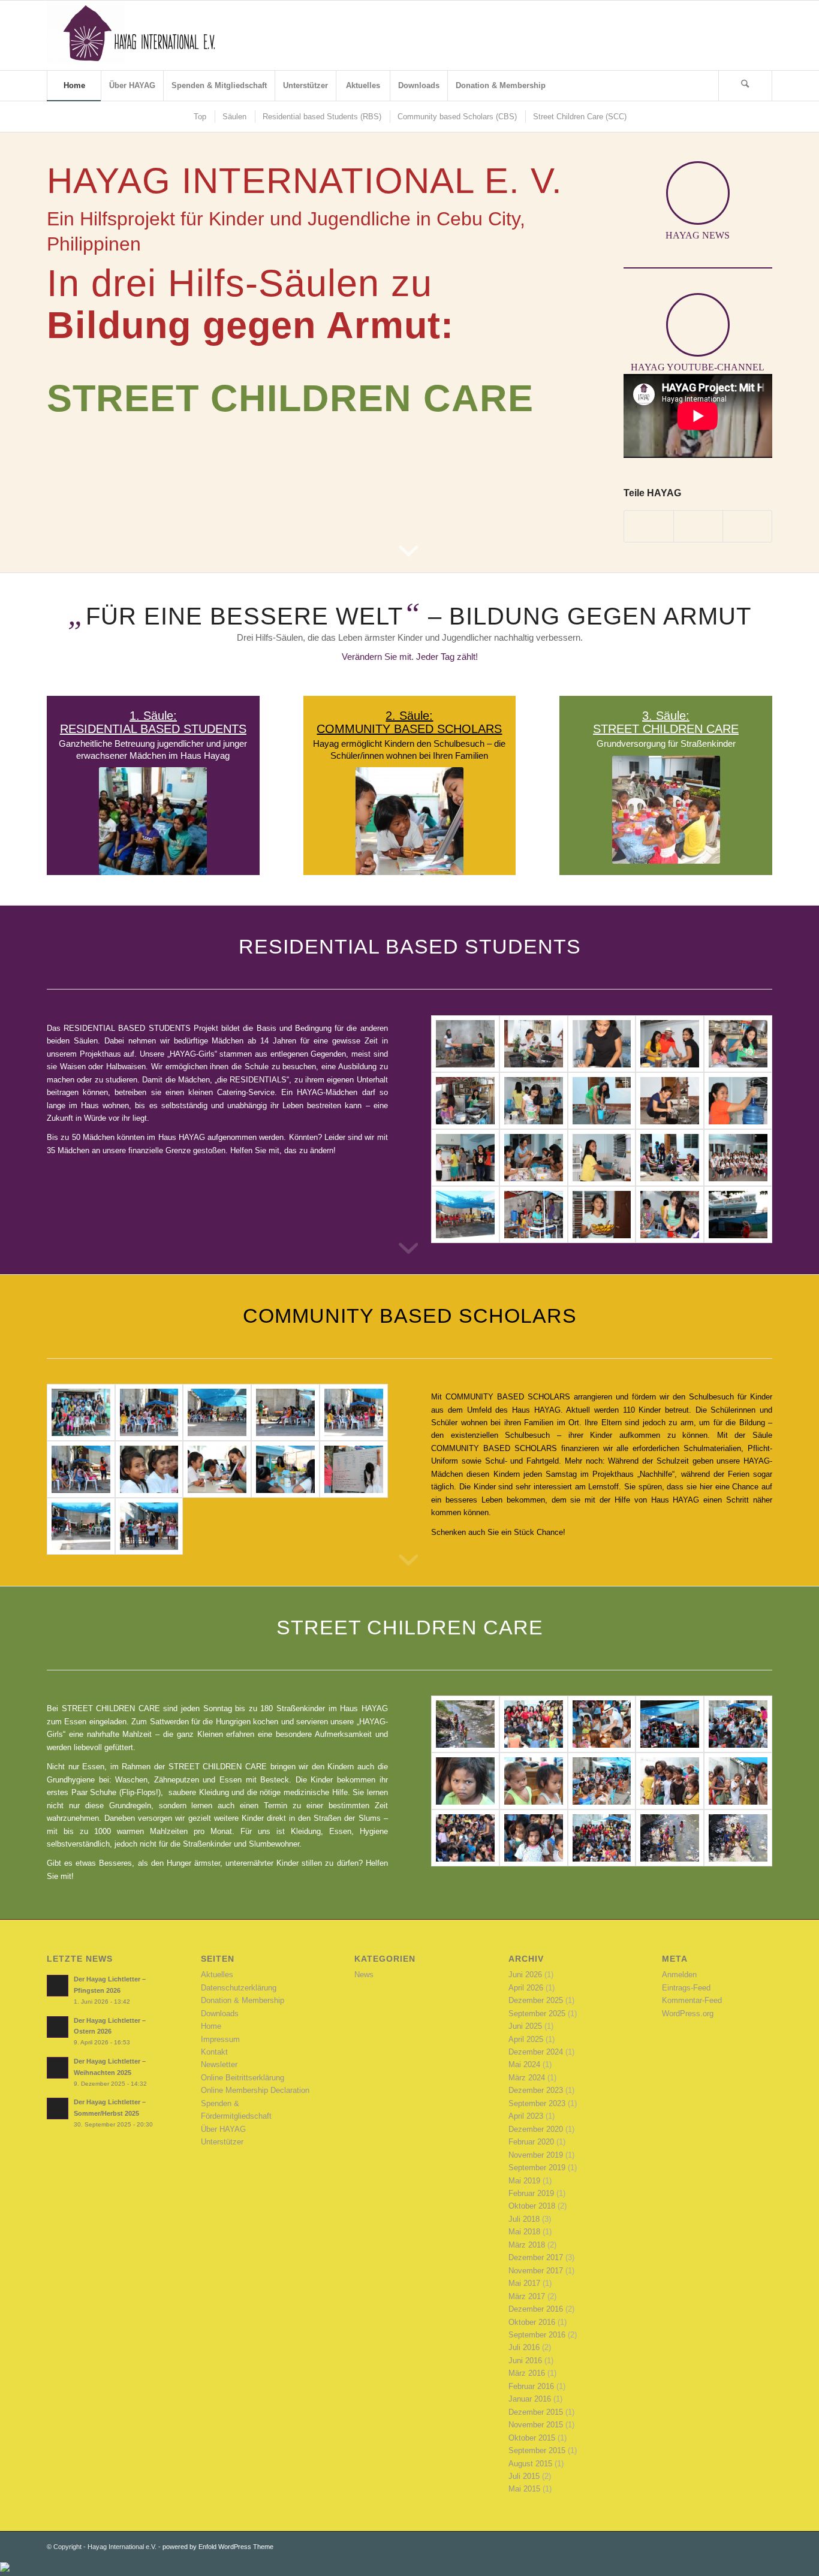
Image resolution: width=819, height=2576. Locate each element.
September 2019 (537, 2168)
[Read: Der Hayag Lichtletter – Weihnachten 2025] (58, 2068)
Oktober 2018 (532, 2206)
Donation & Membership (243, 2000)
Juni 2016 (525, 2361)
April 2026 (526, 1988)
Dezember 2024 (536, 2052)
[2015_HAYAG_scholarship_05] (217, 1469)
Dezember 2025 (536, 2000)
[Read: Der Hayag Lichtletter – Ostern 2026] (58, 2027)
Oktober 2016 (532, 2322)
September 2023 (537, 2103)
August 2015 (530, 2464)
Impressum (220, 2039)
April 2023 (526, 2116)
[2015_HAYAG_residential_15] (534, 1044)
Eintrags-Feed (686, 1988)
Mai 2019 (524, 2181)
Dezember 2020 (536, 2129)
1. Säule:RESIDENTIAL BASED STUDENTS (153, 722)
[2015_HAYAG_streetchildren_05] (465, 1838)
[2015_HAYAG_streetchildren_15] (465, 1724)
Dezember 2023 (536, 2090)
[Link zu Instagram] (763, 35)
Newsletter (219, 2064)
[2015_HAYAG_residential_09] (602, 1101)
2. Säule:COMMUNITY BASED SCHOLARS (409, 722)
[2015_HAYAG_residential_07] (738, 1101)
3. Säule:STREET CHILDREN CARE (666, 722)
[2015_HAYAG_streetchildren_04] (534, 1838)
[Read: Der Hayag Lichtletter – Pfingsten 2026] (58, 1986)
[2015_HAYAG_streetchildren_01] (738, 1838)
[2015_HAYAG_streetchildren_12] (670, 1724)
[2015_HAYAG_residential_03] (670, 1158)
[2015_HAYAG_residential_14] (602, 1044)
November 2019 (536, 2155)
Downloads (220, 2014)
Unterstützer (222, 2142)
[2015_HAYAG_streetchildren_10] (465, 1781)
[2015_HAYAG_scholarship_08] (354, 1412)
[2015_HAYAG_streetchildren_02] (670, 1838)
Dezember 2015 (536, 2412)
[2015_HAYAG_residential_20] (534, 1215)
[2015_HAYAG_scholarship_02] (81, 1526)
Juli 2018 (524, 2219)
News (364, 1975)
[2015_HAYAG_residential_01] (465, 1215)
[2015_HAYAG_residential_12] (738, 1044)
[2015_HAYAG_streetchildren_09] (534, 1781)
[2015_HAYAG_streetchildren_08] (602, 1781)
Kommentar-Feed (692, 2000)
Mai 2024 (524, 2064)
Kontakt (214, 2052)
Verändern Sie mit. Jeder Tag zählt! (410, 657)
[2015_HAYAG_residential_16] (465, 1044)
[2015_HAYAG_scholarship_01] (149, 1526)
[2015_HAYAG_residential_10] (534, 1101)
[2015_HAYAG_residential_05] (534, 1158)
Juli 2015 (524, 2476)
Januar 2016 (530, 2399)
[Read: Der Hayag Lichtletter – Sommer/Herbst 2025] (58, 2109)
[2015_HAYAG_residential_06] (465, 1158)
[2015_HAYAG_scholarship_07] (81, 1469)
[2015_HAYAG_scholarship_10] (217, 1412)
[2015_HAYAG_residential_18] (670, 1215)
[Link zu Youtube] (745, 35)
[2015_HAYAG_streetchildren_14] (534, 1724)
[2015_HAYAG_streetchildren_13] (602, 1724)
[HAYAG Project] (137, 35)
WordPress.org (688, 2014)
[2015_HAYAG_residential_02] (738, 1158)
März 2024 (527, 2078)
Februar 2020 (531, 2142)
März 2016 (527, 2373)
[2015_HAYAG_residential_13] (670, 1044)
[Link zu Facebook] (727, 35)
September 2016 (537, 2335)
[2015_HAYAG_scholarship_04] (285, 1469)
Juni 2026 (525, 1975)
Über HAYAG (223, 2129)
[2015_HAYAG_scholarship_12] (81, 1412)
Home (211, 2026)
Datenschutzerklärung (239, 1988)
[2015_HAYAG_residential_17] (738, 1215)
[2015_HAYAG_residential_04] (602, 1158)
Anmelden (679, 1975)
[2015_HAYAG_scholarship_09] (285, 1412)
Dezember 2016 (536, 2309)
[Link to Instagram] (698, 526)
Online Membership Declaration (255, 2090)
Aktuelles (217, 1975)
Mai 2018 (524, 2232)
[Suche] (745, 86)
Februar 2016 (531, 2386)
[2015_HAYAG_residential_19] (602, 1215)
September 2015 (537, 2450)
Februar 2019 (531, 2193)
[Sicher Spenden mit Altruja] (5, 2569)
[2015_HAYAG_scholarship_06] (149, 1469)
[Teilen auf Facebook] (649, 526)
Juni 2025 (525, 2026)
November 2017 (536, 2271)
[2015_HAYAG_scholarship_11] (149, 1412)
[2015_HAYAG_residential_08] (670, 1101)
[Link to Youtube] (747, 526)
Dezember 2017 (536, 2257)
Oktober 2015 (532, 2438)
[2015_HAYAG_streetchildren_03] (602, 1838)
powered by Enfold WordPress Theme (218, 2547)
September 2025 (537, 2014)
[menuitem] (74, 86)
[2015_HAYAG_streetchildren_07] (670, 1781)
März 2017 (527, 2296)
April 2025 (526, 2039)
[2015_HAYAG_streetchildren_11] (738, 1724)
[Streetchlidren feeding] (738, 1781)
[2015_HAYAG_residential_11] (465, 1101)
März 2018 (527, 2245)
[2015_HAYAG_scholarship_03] (354, 1469)
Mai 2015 (524, 2489)
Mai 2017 (524, 2283)
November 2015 (536, 2425)
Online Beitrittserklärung (243, 2078)
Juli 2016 (524, 2347)
